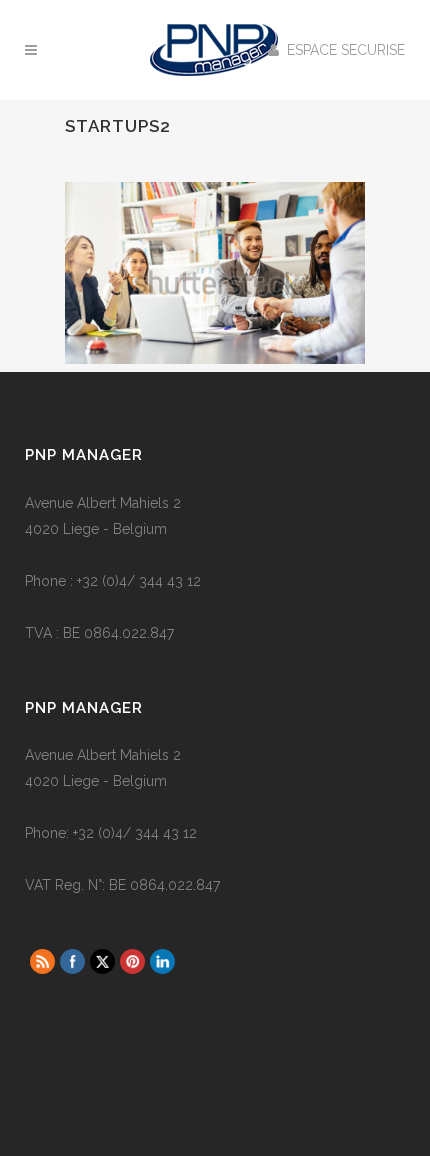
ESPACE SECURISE (342, 50)
